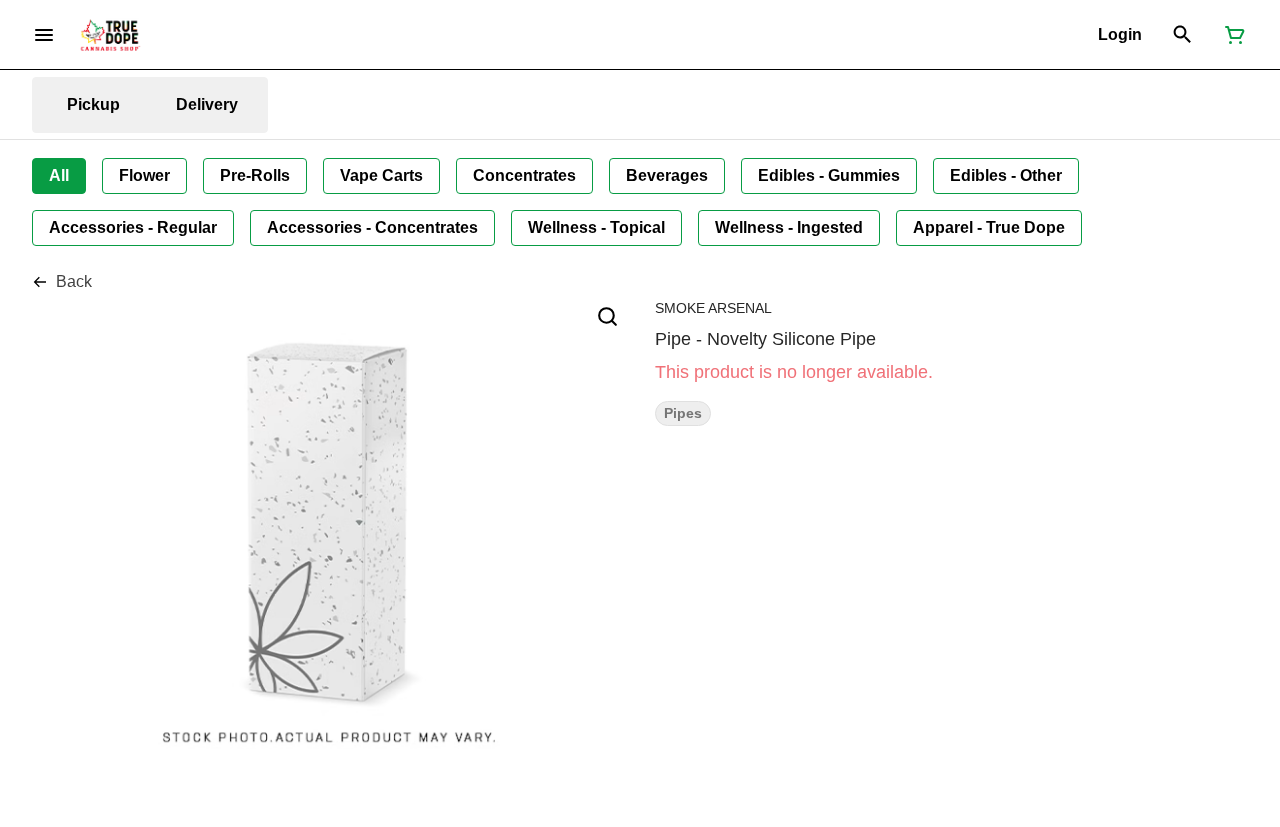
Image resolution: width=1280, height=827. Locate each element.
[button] (1120, 35)
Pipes (683, 413)
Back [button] (74, 281)
